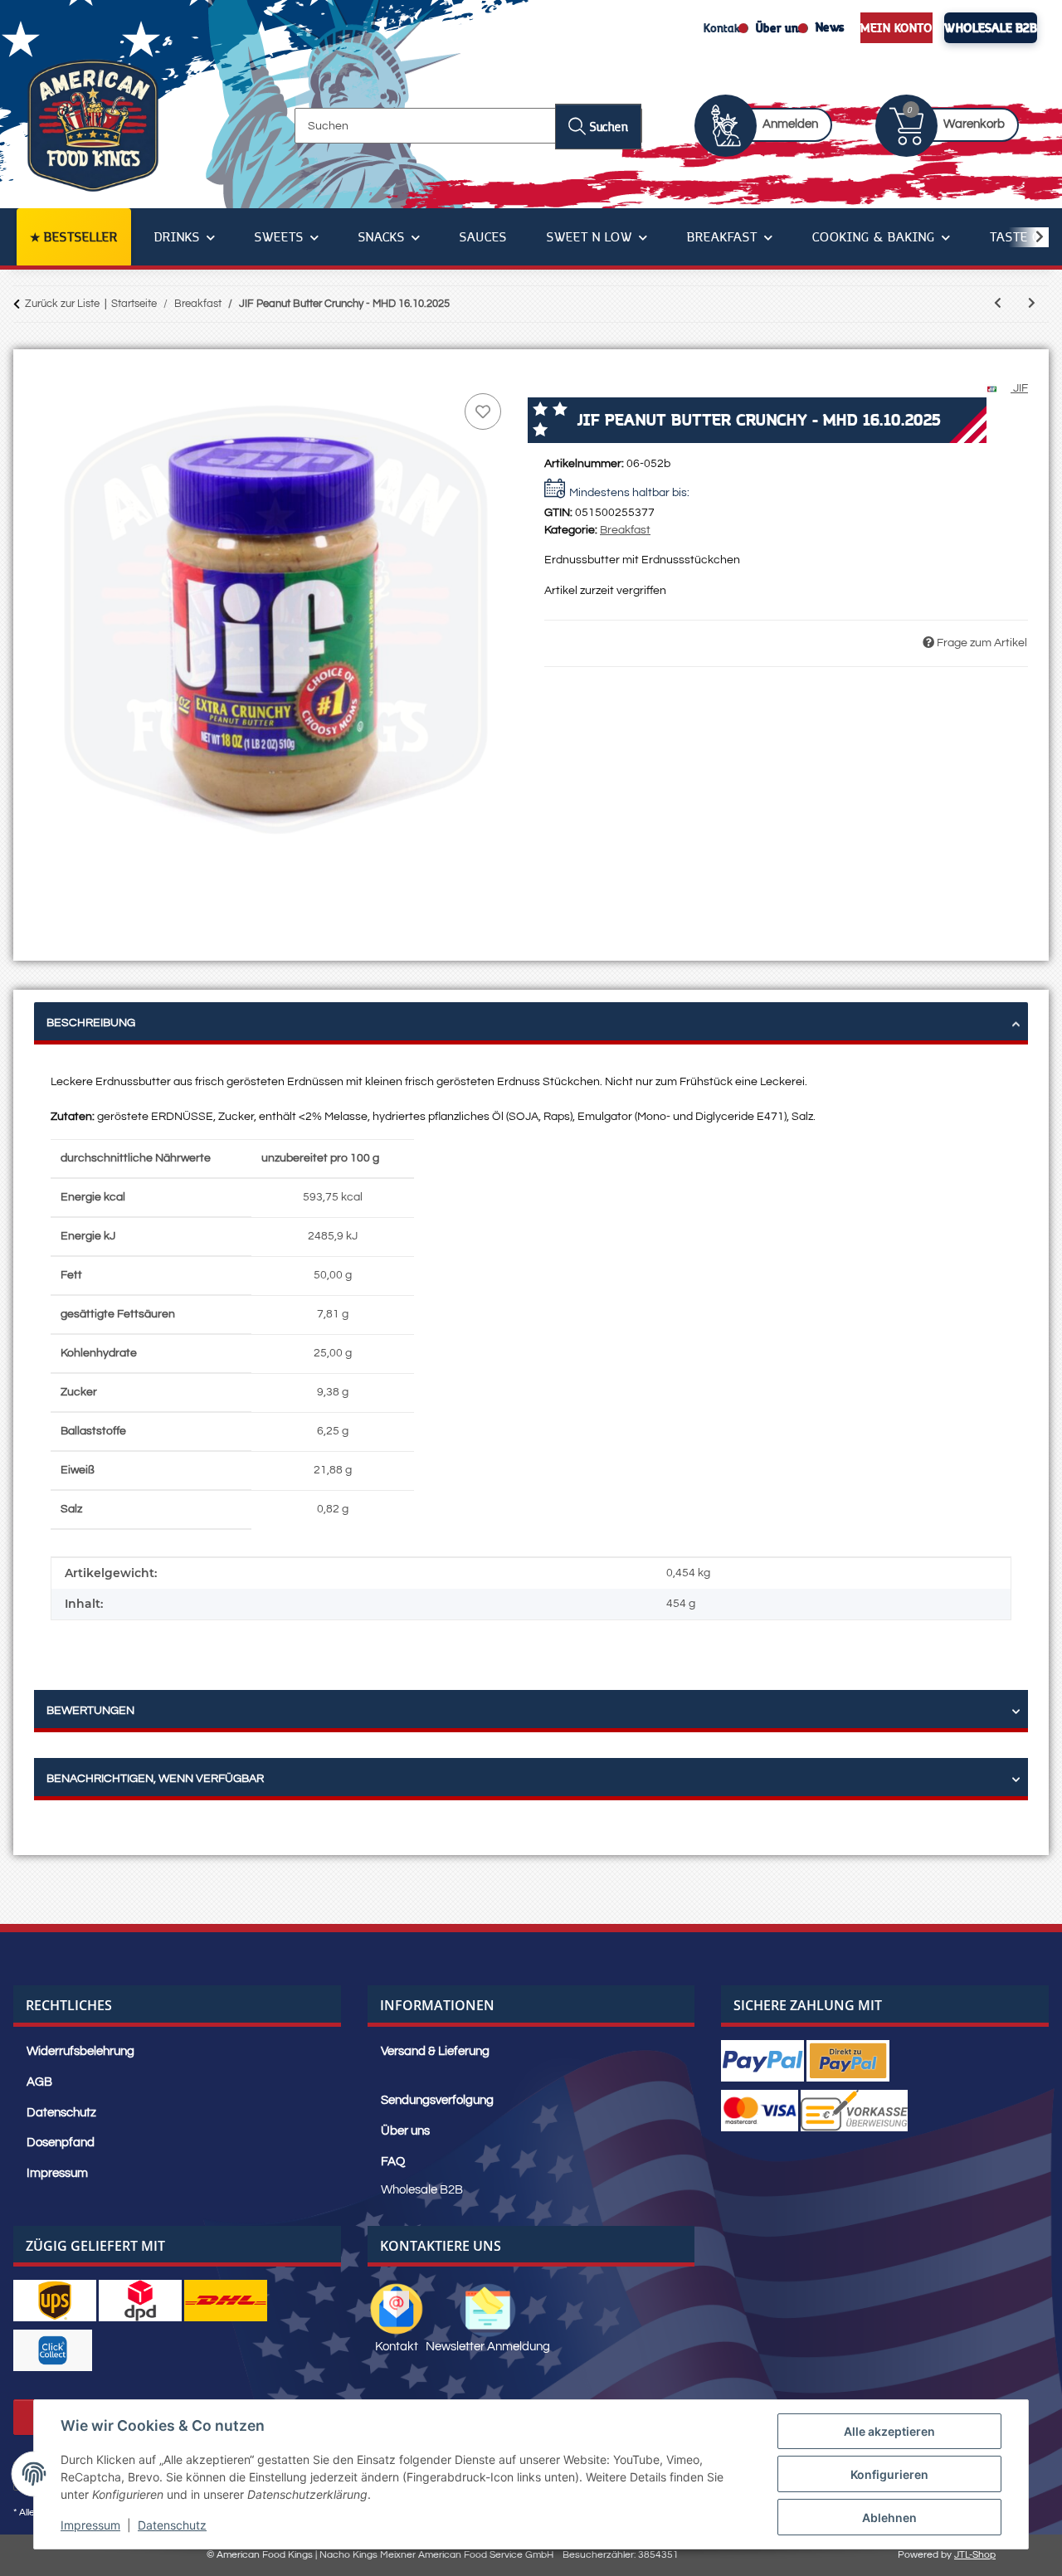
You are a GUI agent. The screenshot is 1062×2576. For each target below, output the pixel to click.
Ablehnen (889, 2518)
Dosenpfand (61, 2143)
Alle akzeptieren (889, 2431)
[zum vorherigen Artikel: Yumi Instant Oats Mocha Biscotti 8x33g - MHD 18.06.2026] (998, 304)
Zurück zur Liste (62, 304)
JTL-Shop (975, 2555)
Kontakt (724, 27)
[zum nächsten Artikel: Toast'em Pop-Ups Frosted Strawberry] (1032, 304)
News (830, 27)
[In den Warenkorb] (47, 371)
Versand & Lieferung (435, 2051)
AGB (39, 2082)
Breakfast (625, 530)
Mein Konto (896, 27)
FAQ (393, 2162)
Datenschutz (172, 2525)
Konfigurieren (889, 2474)
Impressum (90, 2525)
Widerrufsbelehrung (80, 2051)
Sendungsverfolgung (437, 2100)
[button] (772, 126)
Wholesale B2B (991, 27)
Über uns (780, 27)
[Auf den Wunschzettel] (483, 411)
